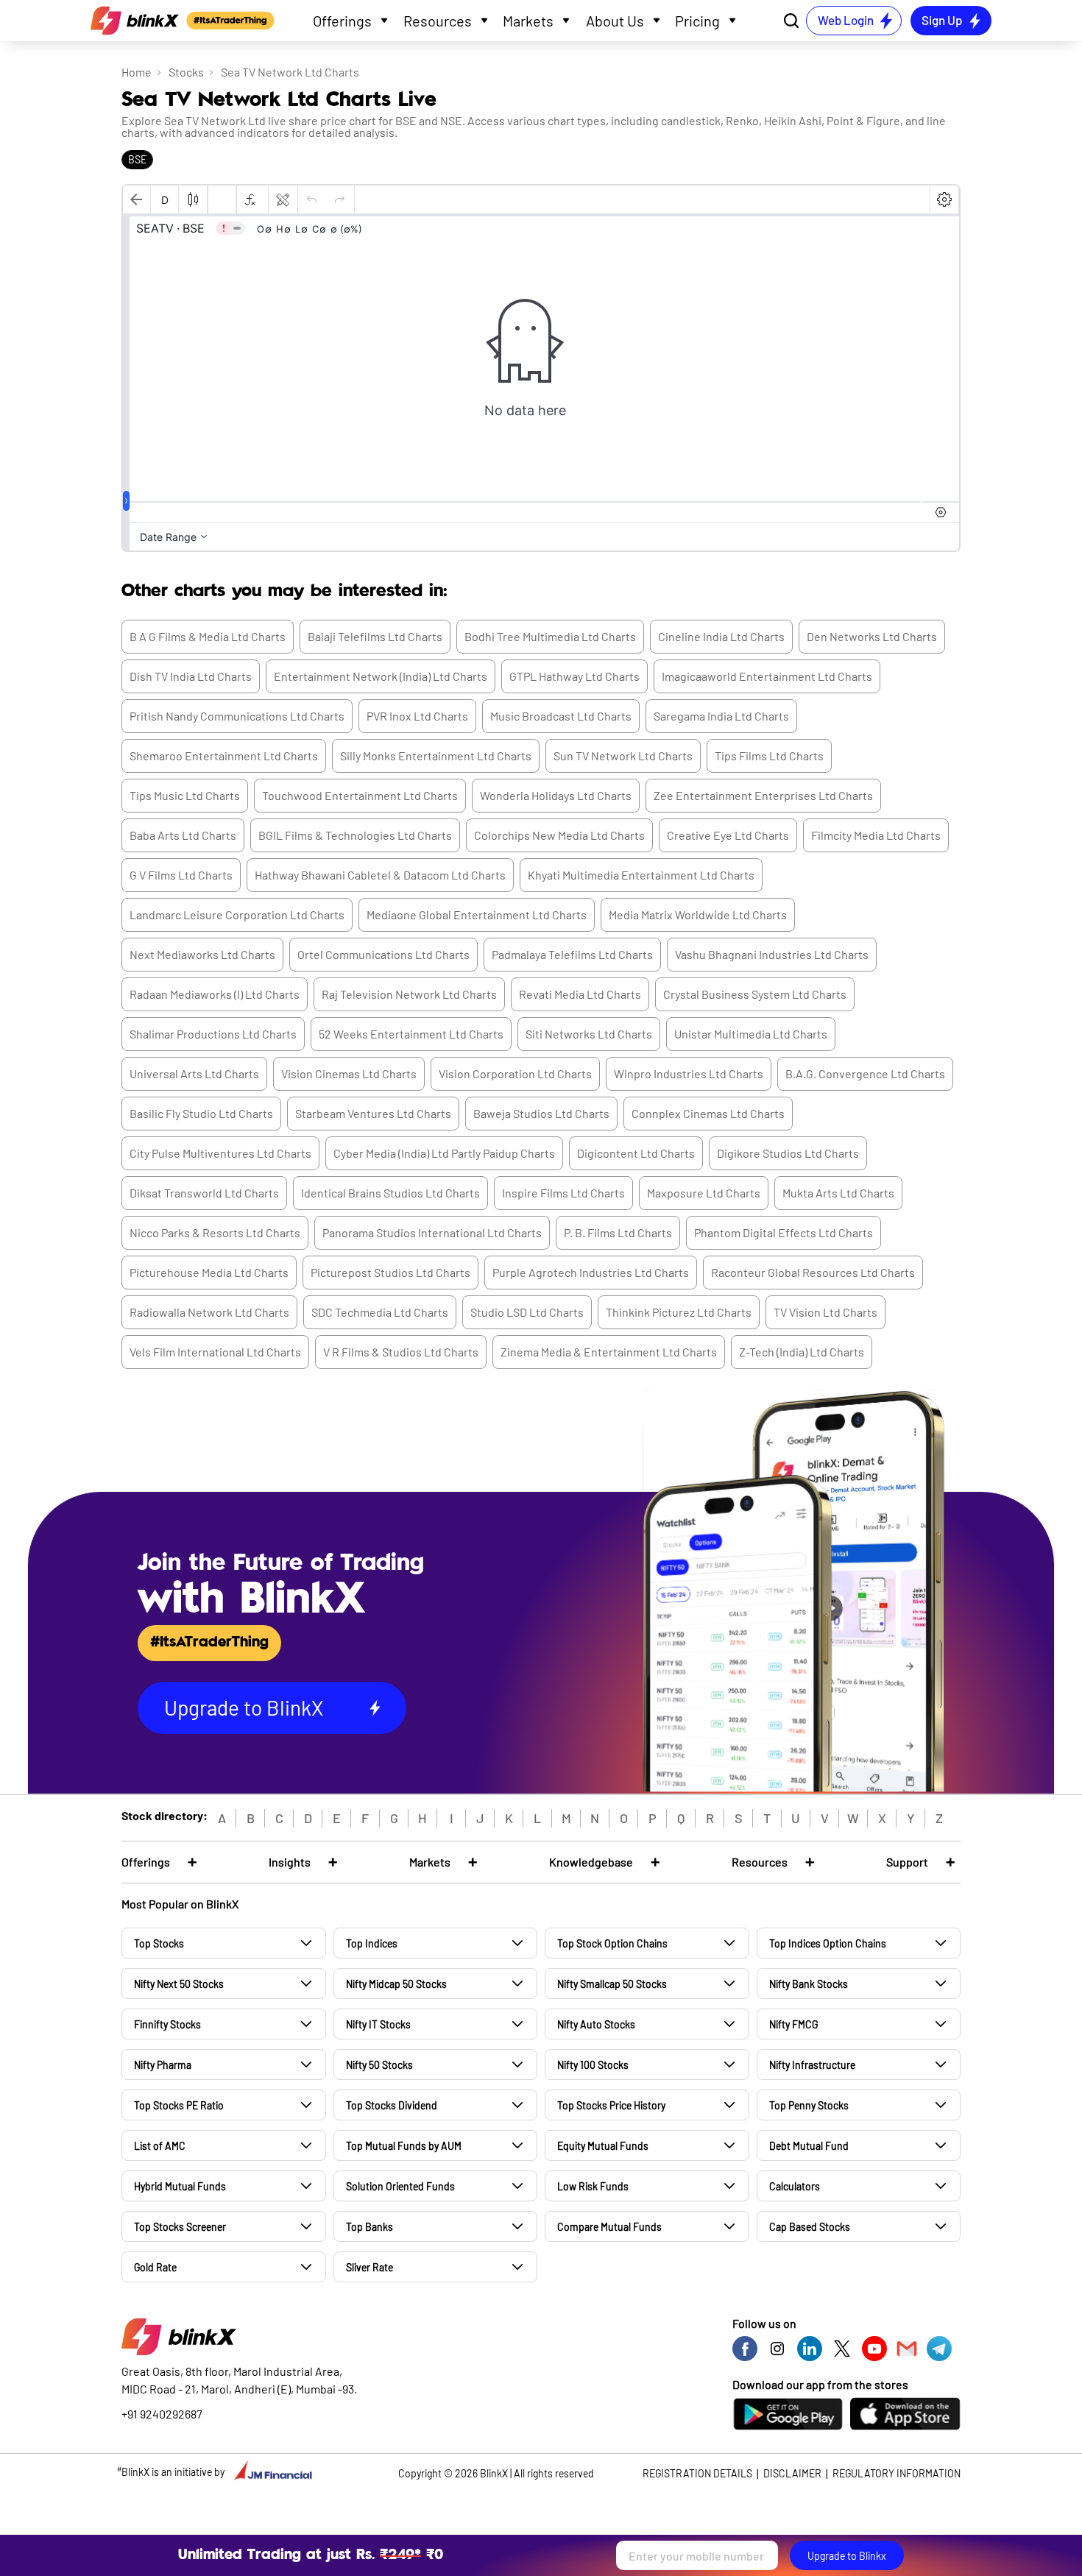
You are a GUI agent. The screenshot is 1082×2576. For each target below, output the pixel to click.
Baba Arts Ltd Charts (183, 835)
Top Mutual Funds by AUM (404, 2146)
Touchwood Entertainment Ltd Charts (360, 795)
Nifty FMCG (793, 2024)
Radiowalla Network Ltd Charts (209, 1312)
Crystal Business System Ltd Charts (755, 994)
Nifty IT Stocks (378, 2024)
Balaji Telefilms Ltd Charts (375, 636)
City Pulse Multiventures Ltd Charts (220, 1153)
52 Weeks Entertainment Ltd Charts (411, 1034)
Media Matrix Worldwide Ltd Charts (698, 914)
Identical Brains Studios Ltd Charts (390, 1193)
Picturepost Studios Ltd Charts (390, 1272)
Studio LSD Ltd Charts (527, 1312)
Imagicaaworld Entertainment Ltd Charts (767, 676)
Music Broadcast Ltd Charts (561, 716)
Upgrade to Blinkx (847, 2556)
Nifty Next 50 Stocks (179, 1984)
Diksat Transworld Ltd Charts (204, 1193)
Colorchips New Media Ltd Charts (559, 835)
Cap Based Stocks (810, 2227)
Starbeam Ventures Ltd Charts (373, 1113)
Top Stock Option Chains (612, 1943)
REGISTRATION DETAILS (697, 2473)
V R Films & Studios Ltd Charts (401, 1352)
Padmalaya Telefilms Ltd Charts (572, 954)
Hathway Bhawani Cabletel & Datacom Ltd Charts (380, 875)
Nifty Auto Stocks (596, 2024)
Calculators (795, 2186)
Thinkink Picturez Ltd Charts (679, 1312)
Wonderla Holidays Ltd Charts (556, 795)
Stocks (186, 72)
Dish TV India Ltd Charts (191, 676)
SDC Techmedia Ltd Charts (380, 1312)
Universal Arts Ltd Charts (194, 1073)
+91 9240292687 (162, 2414)
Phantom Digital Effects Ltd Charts (784, 1232)
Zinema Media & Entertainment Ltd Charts (609, 1352)
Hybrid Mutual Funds (180, 2186)
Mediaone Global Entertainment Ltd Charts (477, 914)
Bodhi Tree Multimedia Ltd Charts (550, 636)
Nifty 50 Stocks (379, 2065)
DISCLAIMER (792, 2473)
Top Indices (372, 1943)
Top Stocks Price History (611, 2105)
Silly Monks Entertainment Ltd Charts (436, 756)
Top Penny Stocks (809, 2105)
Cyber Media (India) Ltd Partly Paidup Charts (444, 1153)
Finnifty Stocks (167, 2024)
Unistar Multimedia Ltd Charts (751, 1034)
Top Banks (369, 2227)
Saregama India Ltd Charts (721, 716)
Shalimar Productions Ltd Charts (213, 1034)
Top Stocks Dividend (392, 2105)
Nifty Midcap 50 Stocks (396, 1984)
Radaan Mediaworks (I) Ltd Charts (215, 994)
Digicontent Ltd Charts (636, 1153)
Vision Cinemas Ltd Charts (349, 1073)
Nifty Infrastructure (812, 2065)
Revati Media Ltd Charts (580, 994)
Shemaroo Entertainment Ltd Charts (224, 756)
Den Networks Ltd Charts (872, 636)
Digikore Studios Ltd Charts (788, 1153)
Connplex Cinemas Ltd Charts (708, 1113)
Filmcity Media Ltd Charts (876, 835)
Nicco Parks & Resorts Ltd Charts (215, 1232)
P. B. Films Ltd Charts (618, 1232)
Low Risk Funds (593, 2186)
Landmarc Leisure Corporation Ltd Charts (237, 914)
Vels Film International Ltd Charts (215, 1352)
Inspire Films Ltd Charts (563, 1193)
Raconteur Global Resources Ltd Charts (813, 1272)
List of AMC (160, 2146)
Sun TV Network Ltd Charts (623, 756)
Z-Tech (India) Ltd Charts (802, 1352)
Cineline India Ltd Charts (721, 636)
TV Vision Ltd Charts (825, 1312)
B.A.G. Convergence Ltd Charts (865, 1073)
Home (137, 72)
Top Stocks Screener (180, 2227)
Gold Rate (155, 2267)
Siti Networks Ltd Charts (589, 1034)
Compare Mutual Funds (609, 2227)
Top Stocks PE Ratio (179, 2105)
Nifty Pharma (163, 2065)
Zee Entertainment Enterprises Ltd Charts (763, 795)
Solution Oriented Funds (400, 2186)
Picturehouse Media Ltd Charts (209, 1272)
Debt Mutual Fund (809, 2146)
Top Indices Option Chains (828, 1943)
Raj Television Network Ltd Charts (409, 994)
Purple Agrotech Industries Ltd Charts (591, 1272)
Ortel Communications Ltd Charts (383, 954)
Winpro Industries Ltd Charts (689, 1073)
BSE (137, 159)
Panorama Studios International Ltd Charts (432, 1232)
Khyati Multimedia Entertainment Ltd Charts (641, 875)
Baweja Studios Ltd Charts (541, 1113)
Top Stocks (159, 1943)
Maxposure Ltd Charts (704, 1193)
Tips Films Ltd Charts (769, 756)
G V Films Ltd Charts (181, 875)
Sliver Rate (369, 2267)
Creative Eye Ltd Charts (728, 835)
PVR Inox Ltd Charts (417, 716)
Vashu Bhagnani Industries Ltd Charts (772, 954)
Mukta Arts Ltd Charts (838, 1193)
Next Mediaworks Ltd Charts (202, 954)
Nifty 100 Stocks (593, 2065)
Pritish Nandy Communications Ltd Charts (237, 716)
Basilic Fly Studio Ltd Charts (201, 1113)
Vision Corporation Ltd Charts (515, 1073)
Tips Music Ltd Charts (185, 795)
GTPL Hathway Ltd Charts (574, 676)
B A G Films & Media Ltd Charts (208, 636)
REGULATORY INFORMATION (897, 2473)
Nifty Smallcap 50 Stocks (612, 1984)
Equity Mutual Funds (603, 2146)
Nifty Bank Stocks (809, 1984)
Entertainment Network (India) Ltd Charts (381, 676)
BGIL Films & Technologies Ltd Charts (355, 835)
